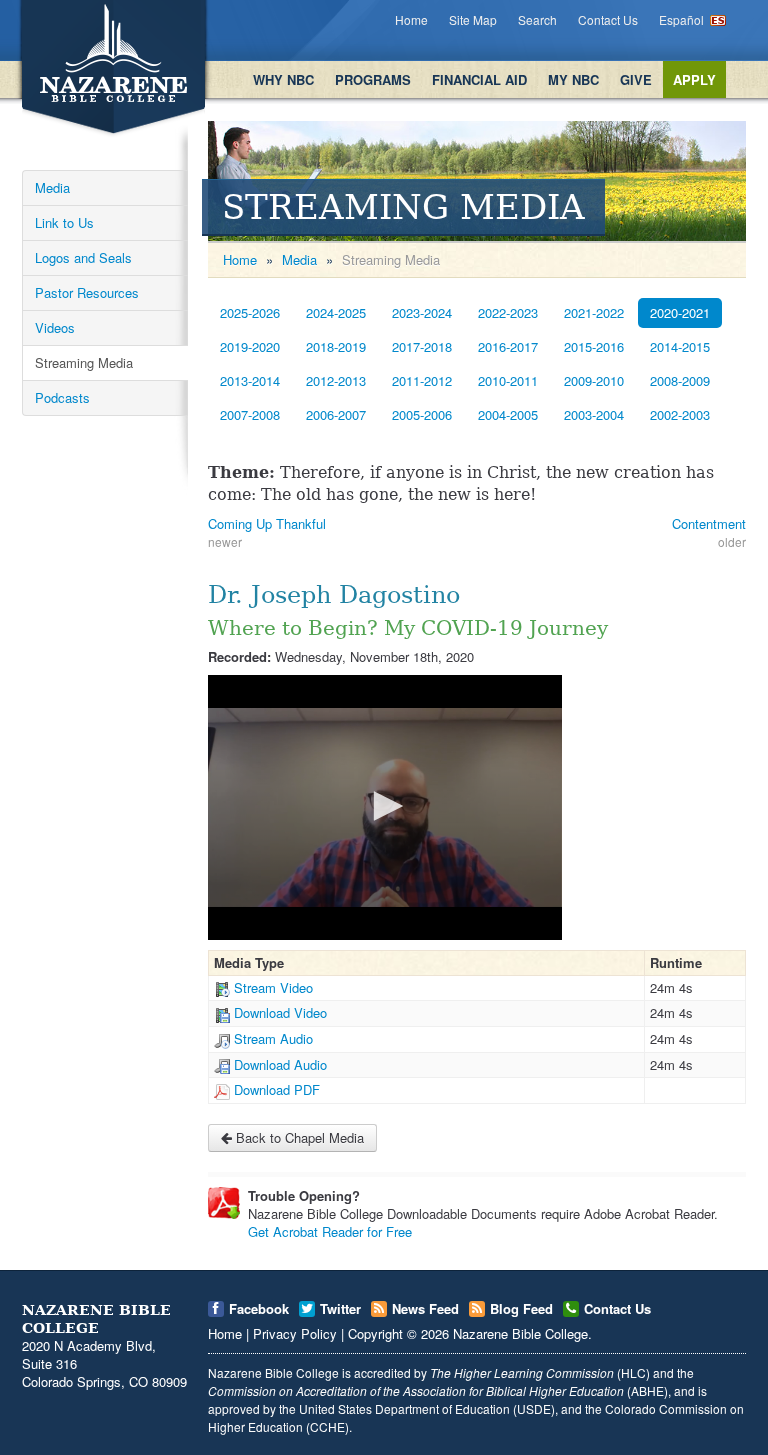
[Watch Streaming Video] (222, 987)
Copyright (375, 1333)
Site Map (473, 19)
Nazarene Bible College (520, 1333)
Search (537, 19)
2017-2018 (422, 346)
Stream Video (273, 987)
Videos (55, 327)
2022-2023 (508, 312)
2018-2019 (336, 346)
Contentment (709, 523)
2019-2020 (250, 346)
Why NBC (283, 79)
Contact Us (608, 19)
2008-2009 (680, 380)
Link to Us (64, 222)
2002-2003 (680, 414)
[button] (385, 806)
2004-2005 (508, 414)
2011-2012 (422, 380)
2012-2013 (336, 380)
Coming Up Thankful (267, 523)
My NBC (573, 79)
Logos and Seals (83, 257)
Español (681, 19)
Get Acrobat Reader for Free (330, 1231)
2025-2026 (250, 312)
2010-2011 (508, 380)
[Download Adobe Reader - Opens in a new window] (224, 1203)
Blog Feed (521, 1308)
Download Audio (280, 1064)
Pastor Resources (87, 292)
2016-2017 (508, 346)
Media (52, 187)
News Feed (425, 1308)
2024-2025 (336, 312)
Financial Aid (479, 79)
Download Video (280, 1012)
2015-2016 (594, 346)
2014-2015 (680, 346)
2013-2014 (250, 380)
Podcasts (62, 397)
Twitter (340, 1308)
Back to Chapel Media (298, 1137)
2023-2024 (422, 312)
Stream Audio (273, 1038)
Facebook (259, 1308)
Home (411, 19)
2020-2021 (680, 312)
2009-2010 (594, 380)
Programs (373, 79)
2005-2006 (422, 414)
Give (636, 79)
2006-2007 (336, 414)
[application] (385, 807)
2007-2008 (250, 414)
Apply (694, 79)
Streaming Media (84, 362)
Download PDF (277, 1089)
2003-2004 (594, 414)
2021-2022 (594, 312)
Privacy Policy (295, 1333)
